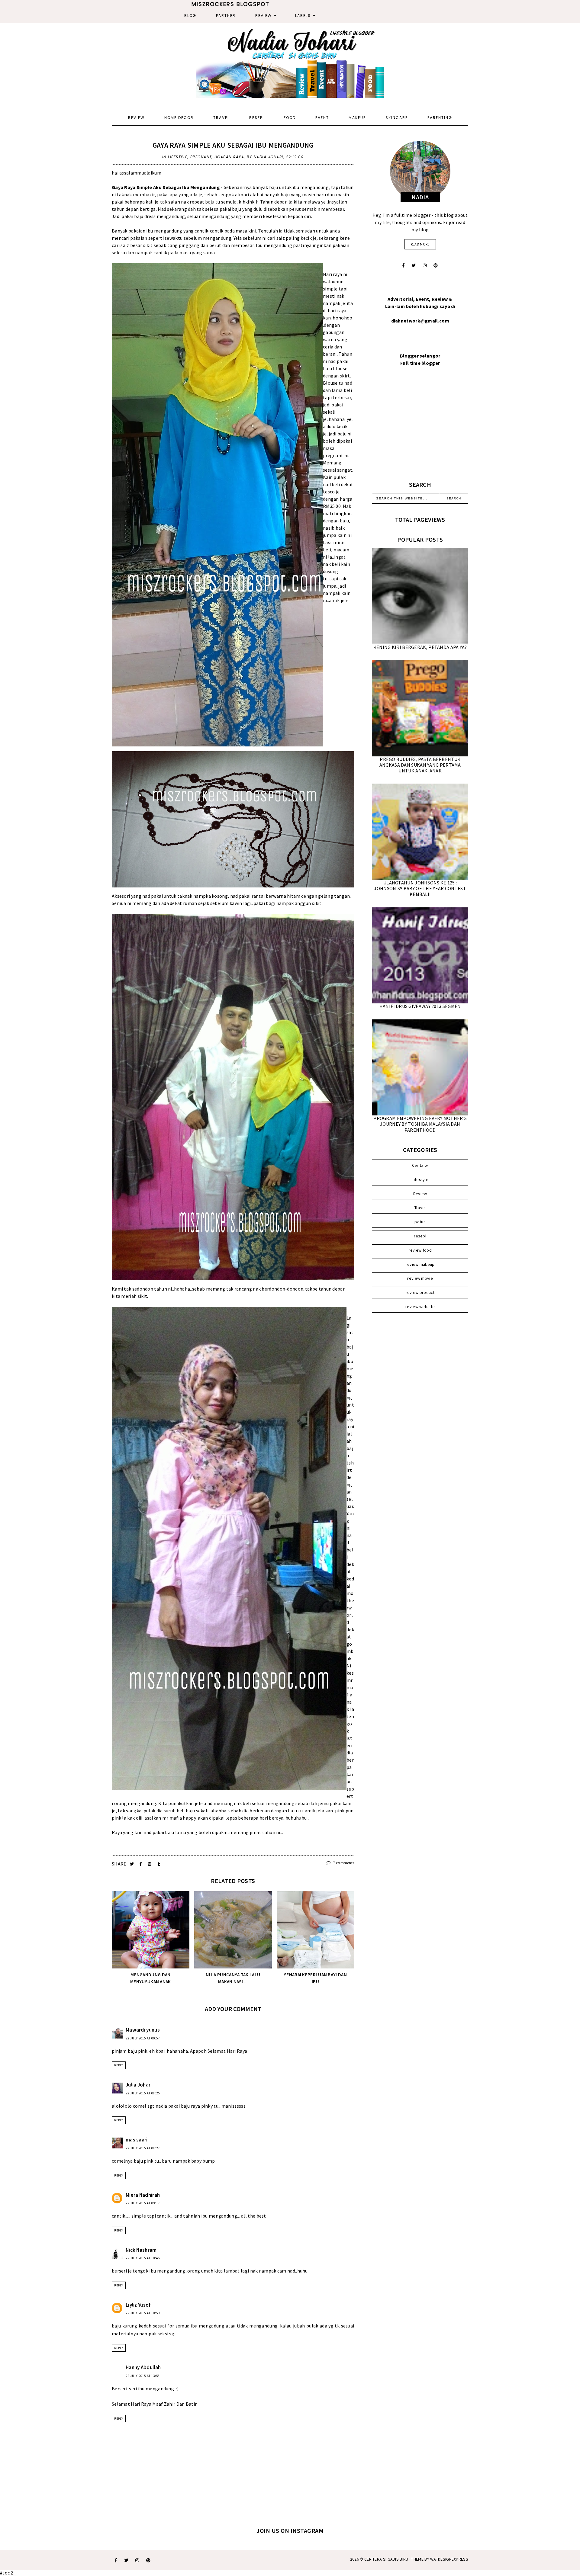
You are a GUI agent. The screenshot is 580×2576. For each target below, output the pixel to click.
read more (420, 244)
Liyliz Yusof (138, 2305)
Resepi (257, 118)
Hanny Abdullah (143, 2367)
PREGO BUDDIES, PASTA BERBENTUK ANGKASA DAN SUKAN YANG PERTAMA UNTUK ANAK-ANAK (420, 765)
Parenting (440, 118)
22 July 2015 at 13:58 (143, 2376)
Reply (119, 2065)
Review (264, 16)
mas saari (137, 2140)
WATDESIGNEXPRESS (449, 2559)
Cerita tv (420, 1165)
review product (420, 1292)
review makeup (420, 1264)
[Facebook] (403, 265)
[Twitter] (414, 265)
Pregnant (201, 157)
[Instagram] (425, 265)
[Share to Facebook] (141, 1864)
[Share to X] (132, 1864)
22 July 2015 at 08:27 (143, 2148)
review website (420, 1307)
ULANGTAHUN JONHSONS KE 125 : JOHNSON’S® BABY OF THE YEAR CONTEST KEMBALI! (420, 888)
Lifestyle (178, 157)
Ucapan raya (229, 157)
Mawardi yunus (143, 2030)
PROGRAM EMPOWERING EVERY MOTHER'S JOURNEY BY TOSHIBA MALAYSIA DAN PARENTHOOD (420, 1124)
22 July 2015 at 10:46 (143, 2258)
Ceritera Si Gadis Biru (386, 2559)
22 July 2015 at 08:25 (143, 2093)
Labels (303, 16)
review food (420, 1250)
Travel (221, 118)
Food (290, 118)
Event (322, 118)
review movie (420, 1278)
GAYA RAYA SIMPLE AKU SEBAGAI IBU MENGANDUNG (233, 145)
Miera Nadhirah (143, 2195)
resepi (420, 1236)
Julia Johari (139, 2085)
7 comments (343, 1863)
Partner (226, 16)
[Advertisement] (420, 431)
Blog (190, 16)
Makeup (357, 118)
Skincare (397, 118)
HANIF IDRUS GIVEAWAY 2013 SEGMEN (420, 1006)
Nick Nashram (141, 2250)
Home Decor (179, 118)
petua (420, 1222)
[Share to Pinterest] (150, 1864)
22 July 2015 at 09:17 (143, 2203)
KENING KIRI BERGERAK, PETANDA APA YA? (420, 647)
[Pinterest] (436, 265)
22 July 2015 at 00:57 (143, 2038)
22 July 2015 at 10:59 (143, 2313)
